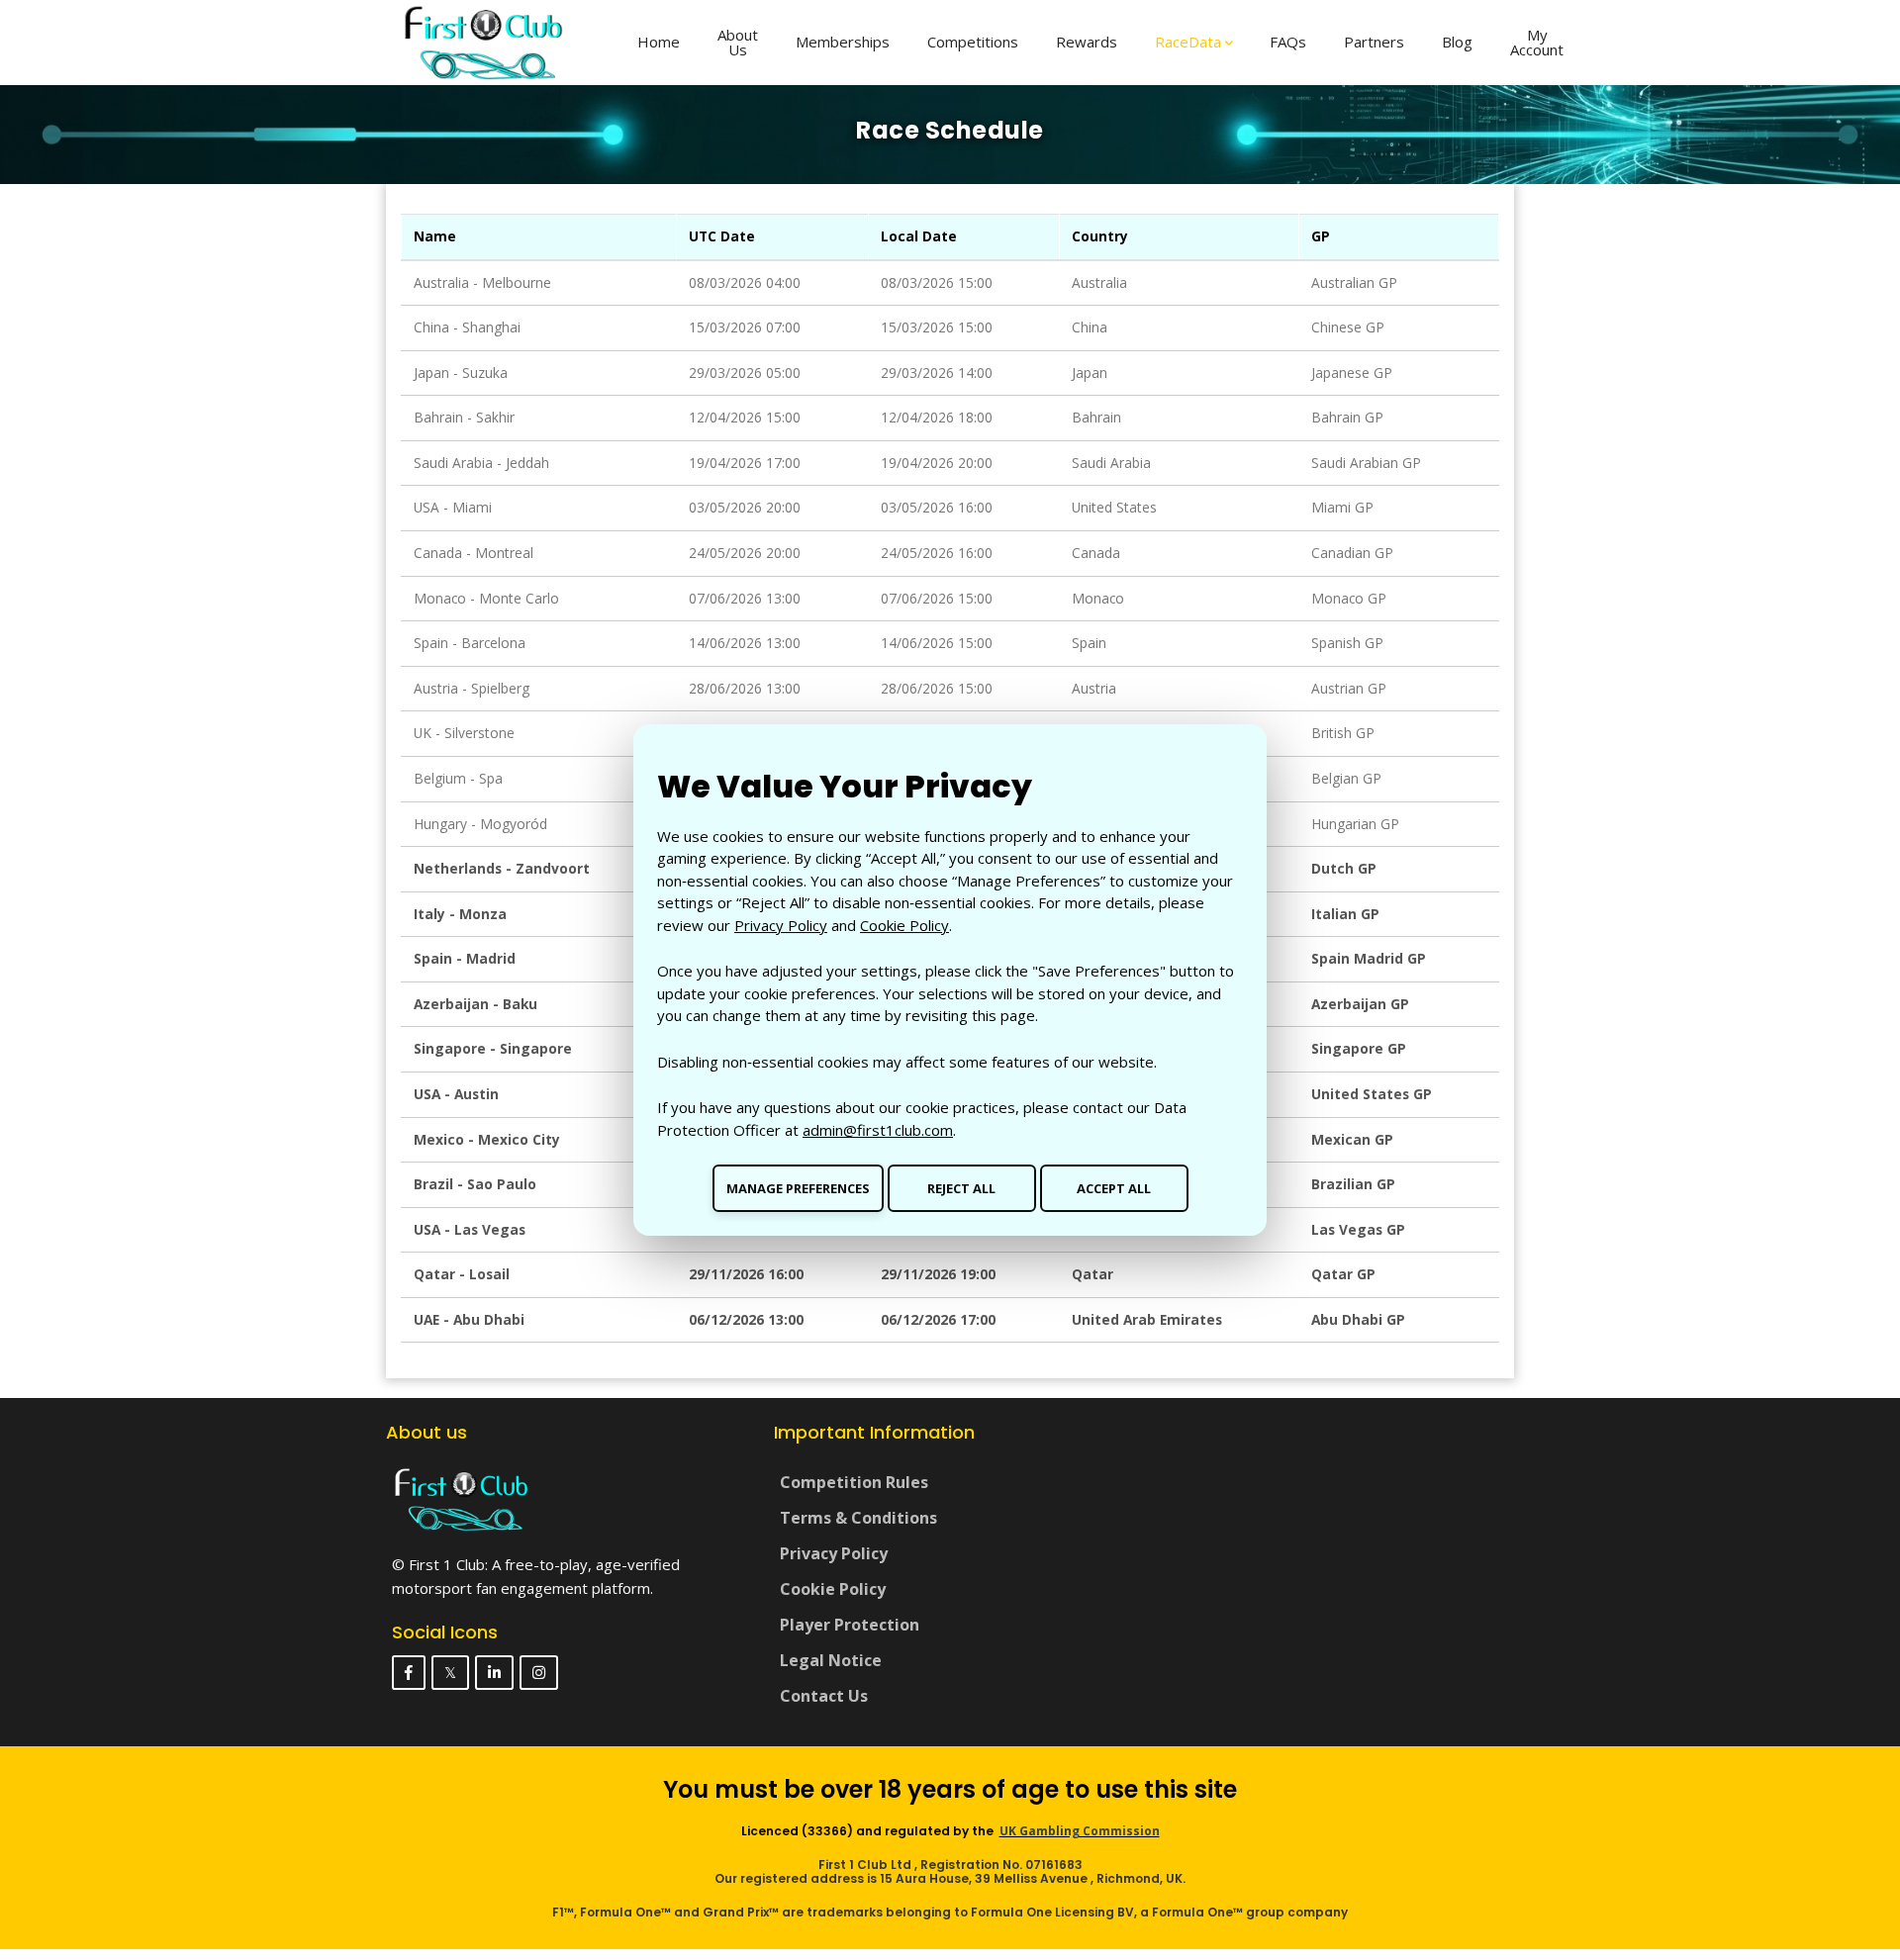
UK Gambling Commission (1080, 1831)
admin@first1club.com (878, 1130)
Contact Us (824, 1696)
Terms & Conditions (858, 1518)
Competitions (973, 42)
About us (738, 42)
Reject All (961, 1188)
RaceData (1188, 42)
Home (659, 42)
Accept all (1114, 1188)
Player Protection (850, 1625)
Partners (1374, 42)
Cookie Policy (904, 925)
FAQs (1288, 42)
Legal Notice (831, 1660)
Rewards (1087, 42)
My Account (1537, 42)
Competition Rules (854, 1482)
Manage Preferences (798, 1188)
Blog (1457, 42)
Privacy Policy (781, 925)
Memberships (843, 42)
